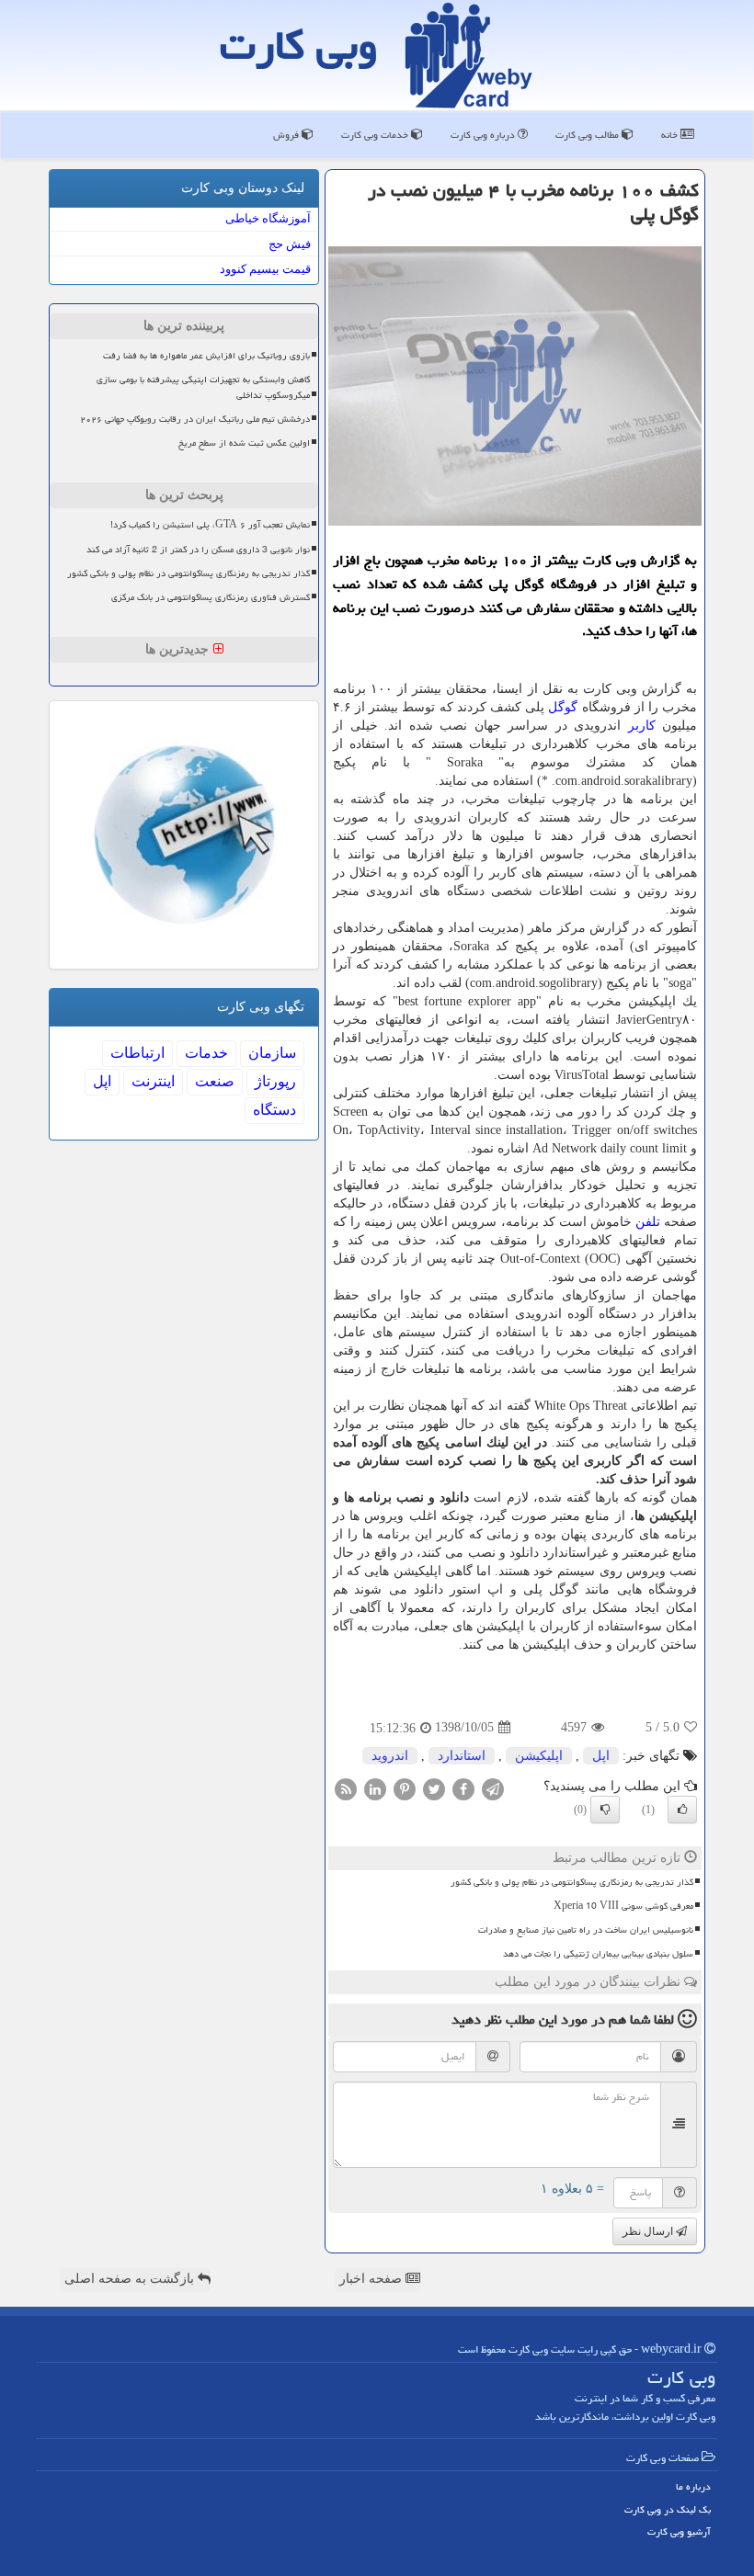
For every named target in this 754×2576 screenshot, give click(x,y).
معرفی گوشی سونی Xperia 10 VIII (623, 1906)
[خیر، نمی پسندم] (605, 1810)
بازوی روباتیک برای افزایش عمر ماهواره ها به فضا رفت (206, 356)
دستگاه (274, 1110)
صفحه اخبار (372, 2279)
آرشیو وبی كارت (679, 2531)
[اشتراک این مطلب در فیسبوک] (463, 1788)
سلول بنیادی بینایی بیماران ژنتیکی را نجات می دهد (598, 1954)
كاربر (642, 726)
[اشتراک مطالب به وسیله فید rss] (346, 1788)
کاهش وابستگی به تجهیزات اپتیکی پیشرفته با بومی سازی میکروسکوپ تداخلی (203, 387)
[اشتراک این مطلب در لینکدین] (375, 1788)
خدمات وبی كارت (376, 135)
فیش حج (290, 244)
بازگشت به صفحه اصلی (131, 2279)
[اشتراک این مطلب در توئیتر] (434, 1788)
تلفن (648, 1222)
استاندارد (462, 1756)
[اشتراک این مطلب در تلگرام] (493, 1788)
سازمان (272, 1053)
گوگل (563, 707)
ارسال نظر (649, 2231)
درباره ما (693, 2486)
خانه (671, 135)
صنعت (215, 1081)
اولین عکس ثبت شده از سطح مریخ (244, 443)
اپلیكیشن (539, 1756)
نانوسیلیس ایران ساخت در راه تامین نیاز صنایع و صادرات (586, 1930)
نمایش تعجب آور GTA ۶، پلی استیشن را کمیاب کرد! (210, 525)
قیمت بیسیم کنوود (265, 269)
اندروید (390, 1756)
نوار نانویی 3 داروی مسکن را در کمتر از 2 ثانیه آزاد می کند (198, 550)
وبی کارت (299, 45)
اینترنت (153, 1081)
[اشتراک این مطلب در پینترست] (405, 1788)
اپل (601, 1756)
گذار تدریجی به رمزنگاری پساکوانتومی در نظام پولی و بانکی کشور (572, 1882)
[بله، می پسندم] (682, 1810)
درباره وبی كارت (484, 135)
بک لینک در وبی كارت (668, 2509)
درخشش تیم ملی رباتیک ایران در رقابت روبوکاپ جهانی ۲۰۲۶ (195, 419)
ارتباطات (137, 1053)
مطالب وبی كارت (588, 135)
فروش (287, 135)
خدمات (206, 1053)
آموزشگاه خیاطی (268, 218)
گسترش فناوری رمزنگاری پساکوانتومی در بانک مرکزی (211, 597)
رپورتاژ (275, 1081)
